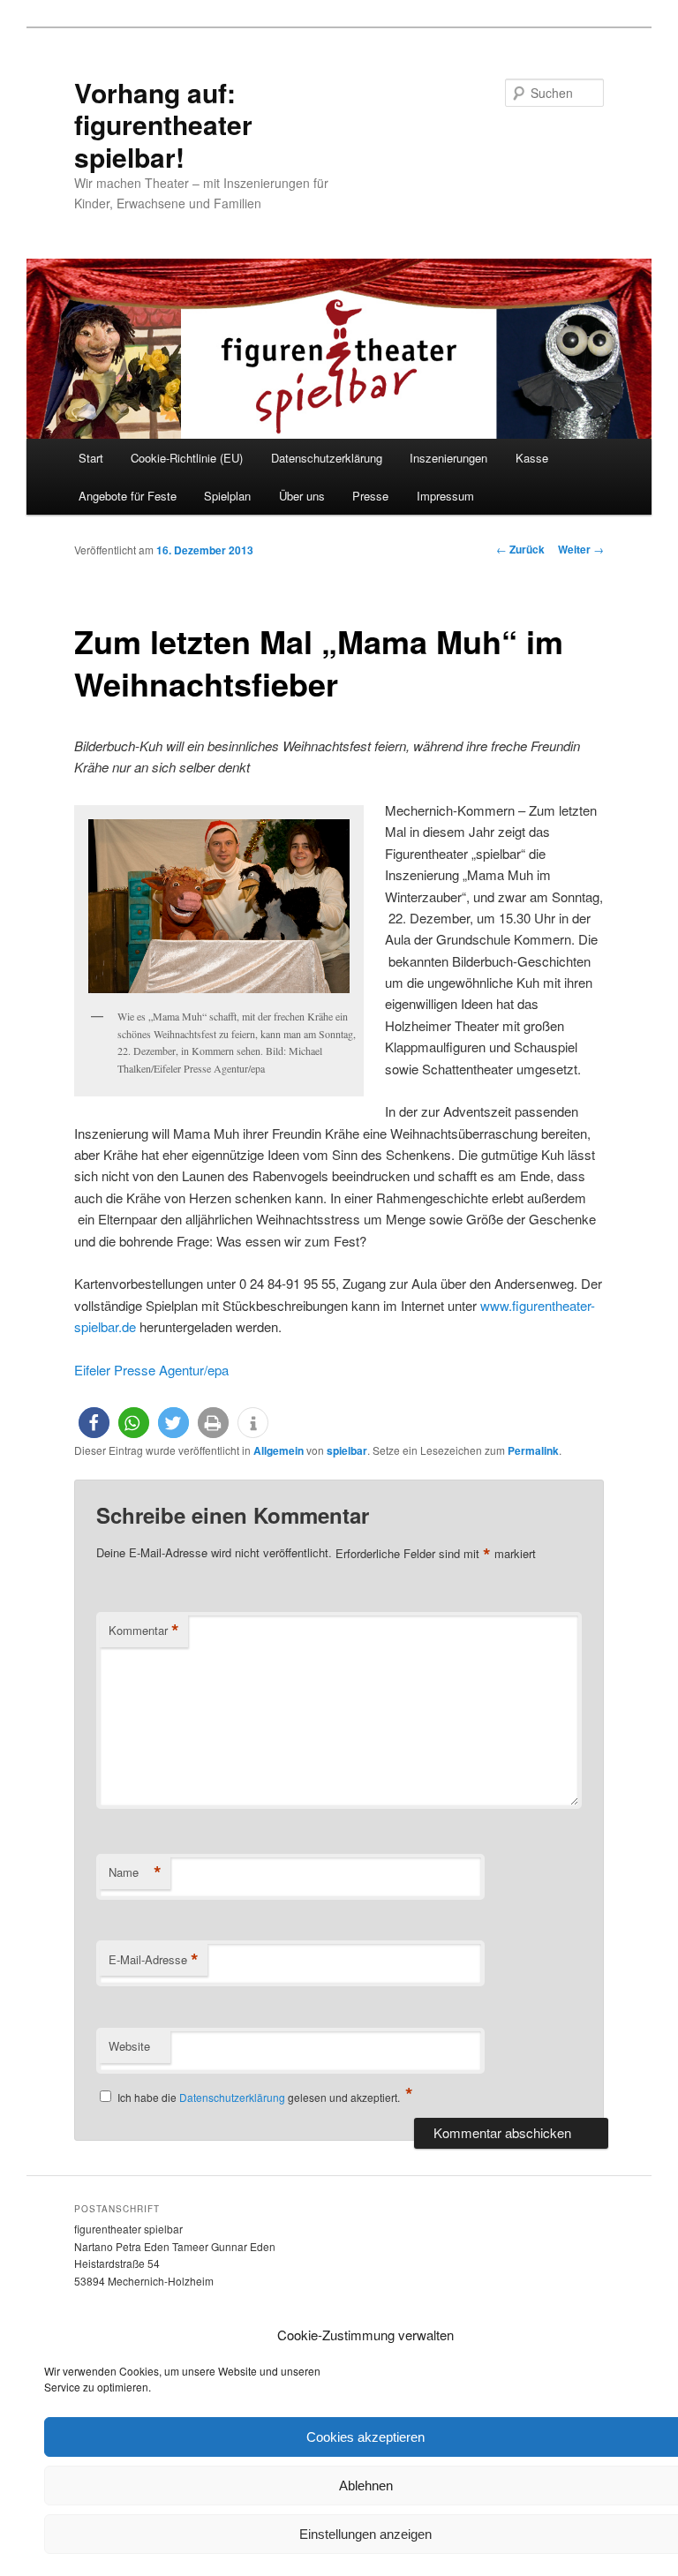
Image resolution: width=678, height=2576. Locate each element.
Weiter (581, 549)
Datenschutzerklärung (327, 458)
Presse (370, 496)
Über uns (302, 496)
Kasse (532, 458)
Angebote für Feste (128, 496)
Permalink (533, 1450)
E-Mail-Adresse (154, 1960)
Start (91, 458)
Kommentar (144, 1631)
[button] (94, 1423)
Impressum (445, 496)
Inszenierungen (448, 458)
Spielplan (227, 496)
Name (135, 1872)
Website (129, 2046)
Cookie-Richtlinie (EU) (187, 458)
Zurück (520, 549)
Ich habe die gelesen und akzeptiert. (265, 2095)
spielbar (347, 1450)
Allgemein (279, 1450)
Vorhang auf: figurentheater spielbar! (163, 124)
